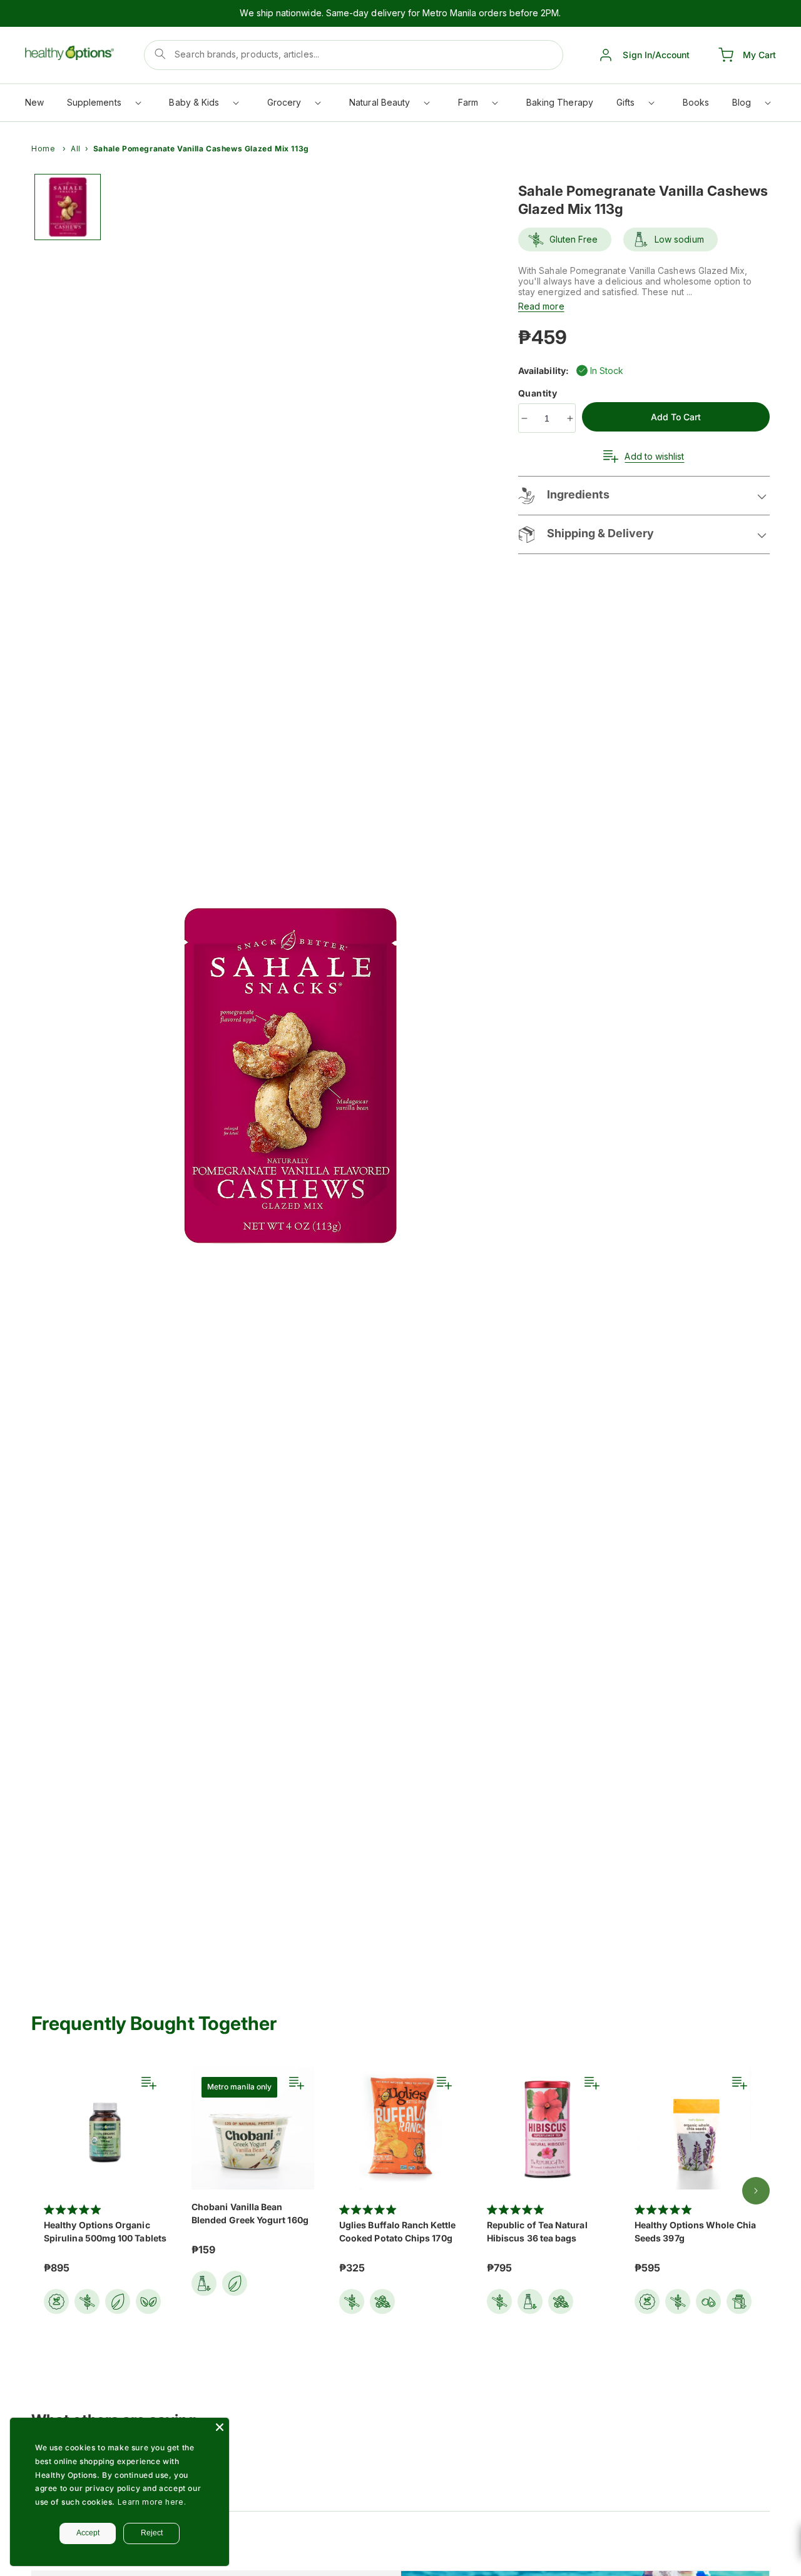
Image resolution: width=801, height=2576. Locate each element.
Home (43, 149)
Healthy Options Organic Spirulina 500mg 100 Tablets (105, 2231)
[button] (103, 105)
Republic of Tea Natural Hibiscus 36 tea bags (537, 2231)
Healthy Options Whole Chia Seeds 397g (695, 2231)
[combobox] (354, 55)
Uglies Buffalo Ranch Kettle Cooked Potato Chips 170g (397, 2231)
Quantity (539, 393)
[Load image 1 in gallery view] (68, 207)
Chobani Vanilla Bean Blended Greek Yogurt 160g (250, 2213)
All (76, 149)
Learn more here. (152, 2502)
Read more (541, 306)
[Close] (220, 2427)
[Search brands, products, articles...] (160, 54)
